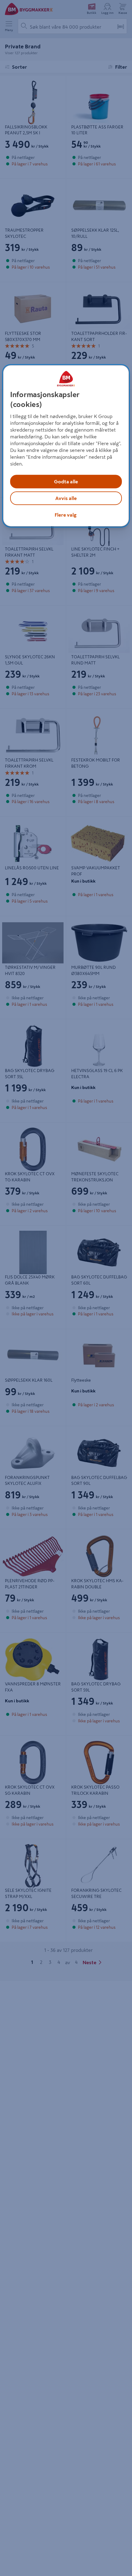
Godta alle (66, 481)
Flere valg (66, 515)
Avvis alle (66, 498)
